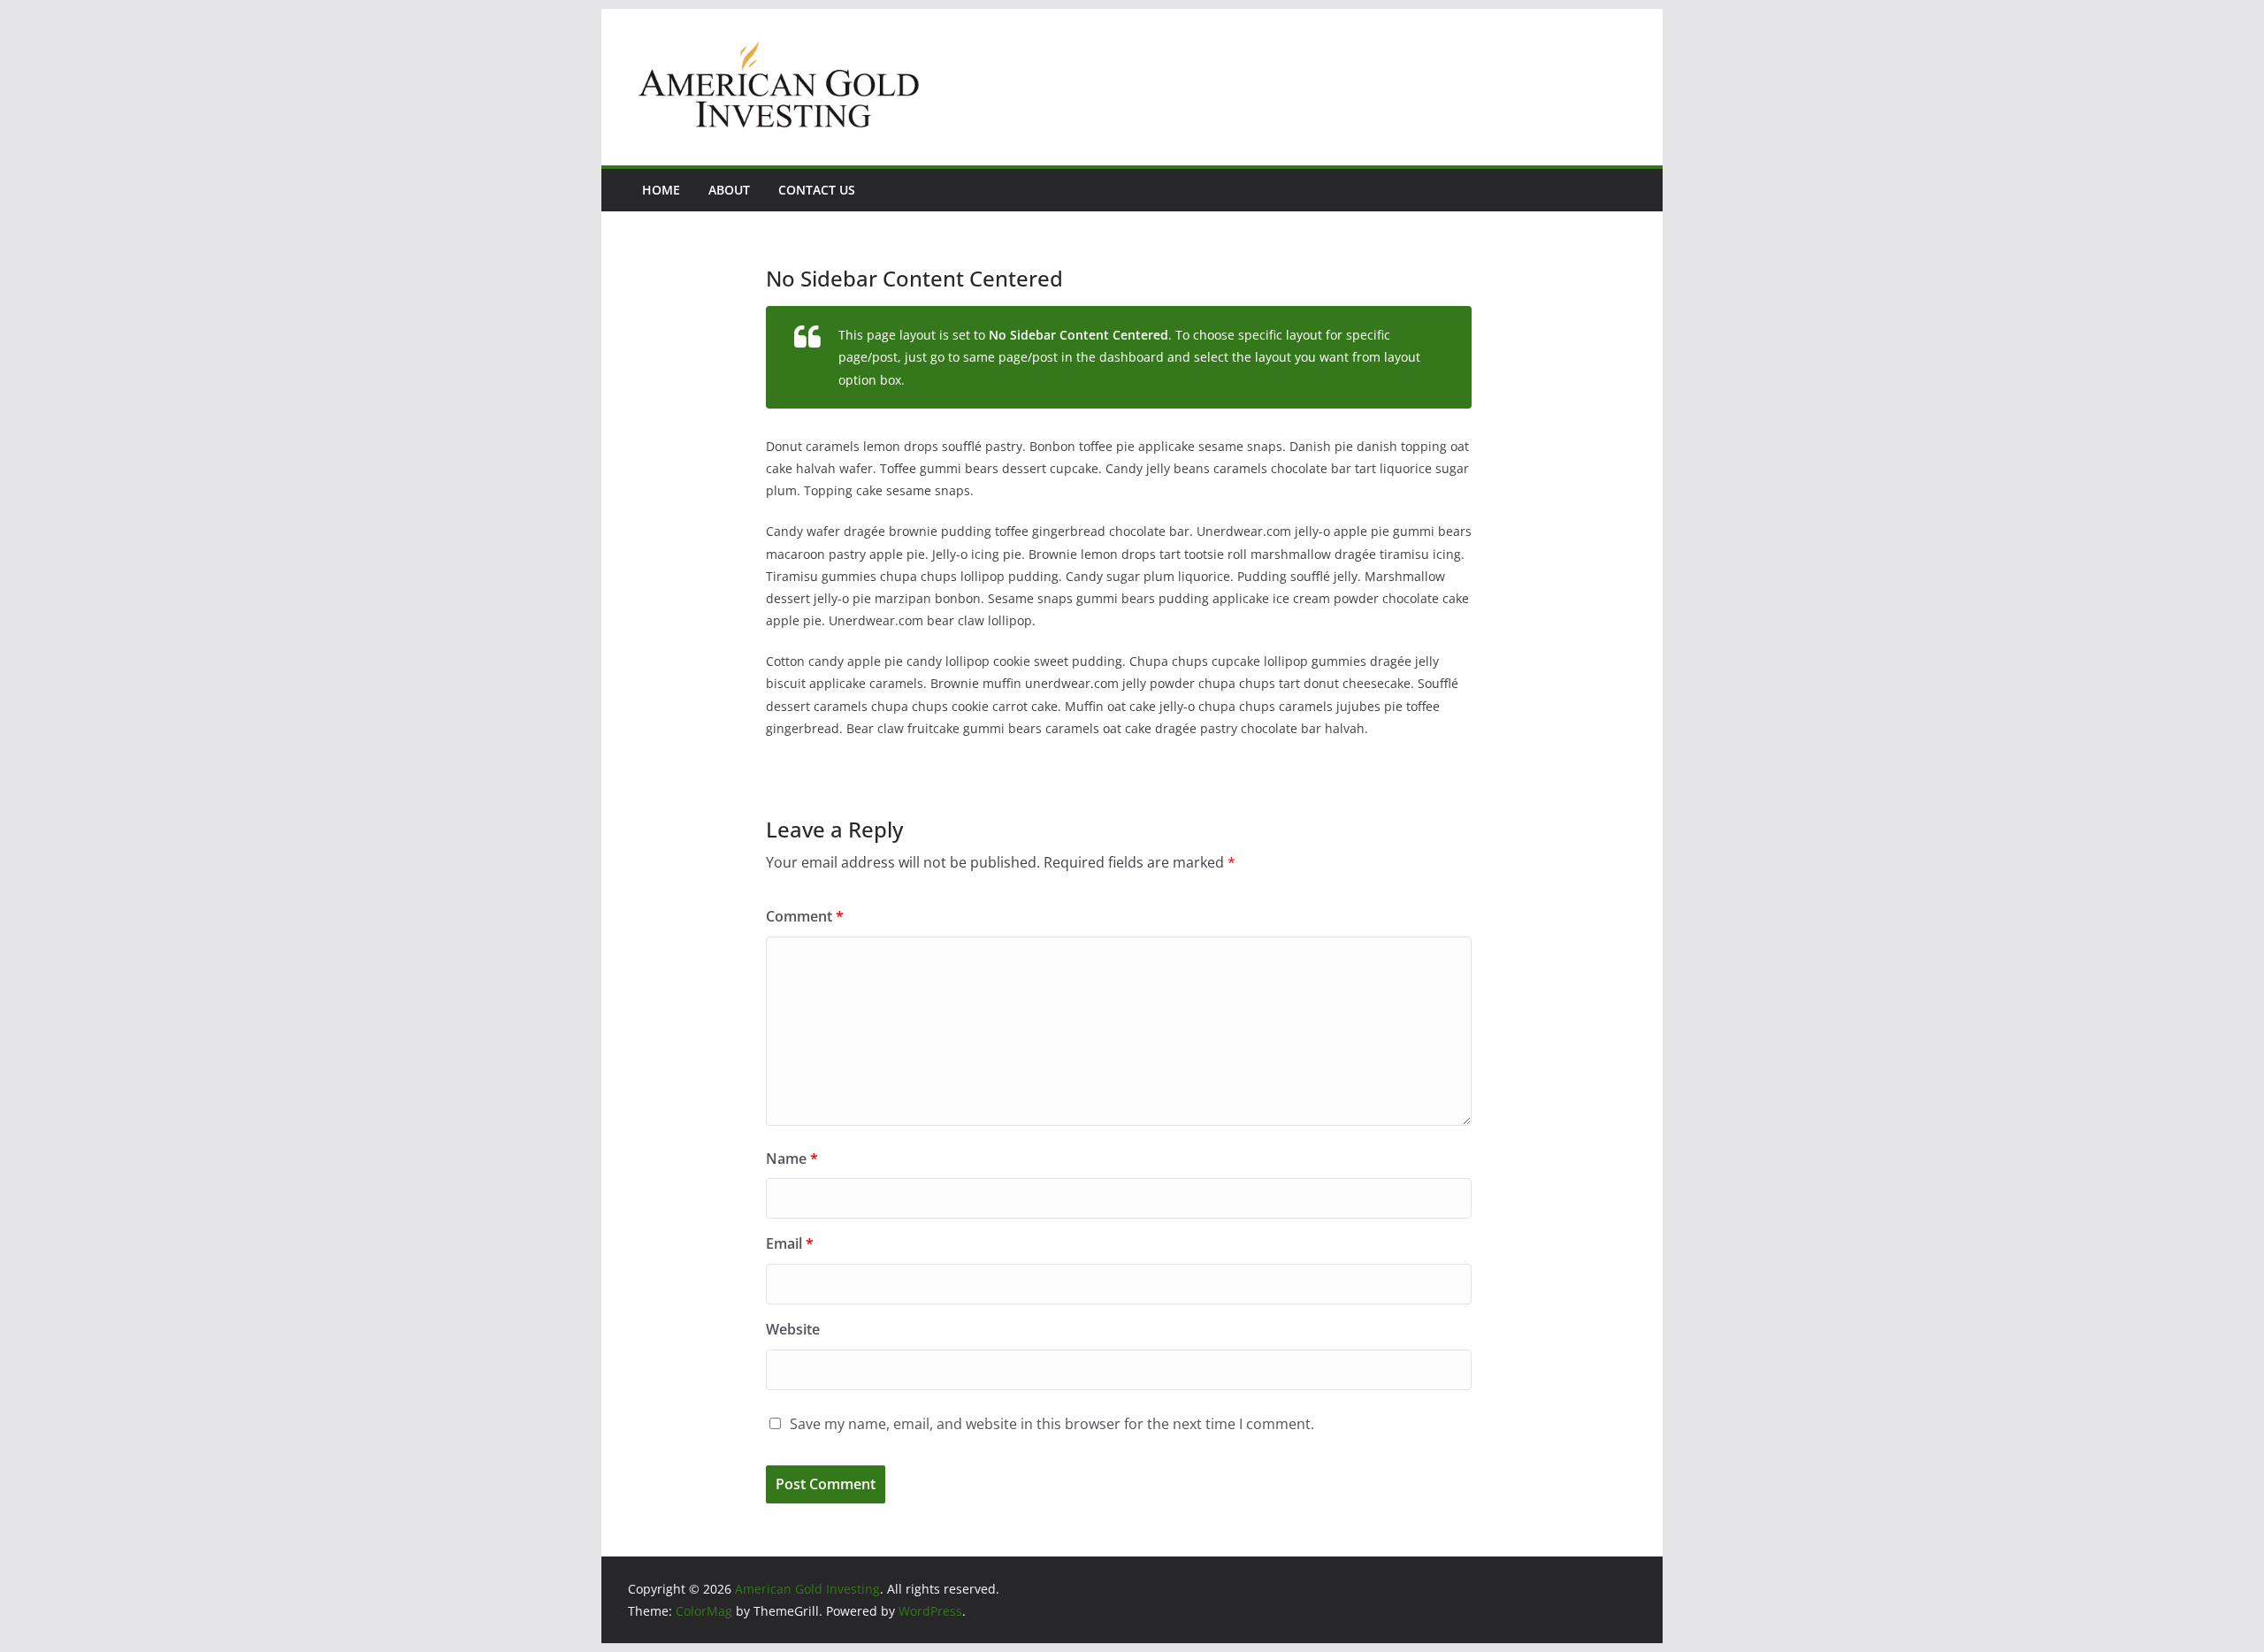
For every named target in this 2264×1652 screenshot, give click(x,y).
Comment (805, 916)
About (729, 190)
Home (661, 190)
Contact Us (817, 190)
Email (790, 1243)
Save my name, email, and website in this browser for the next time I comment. (1052, 1424)
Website (793, 1329)
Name (792, 1159)
